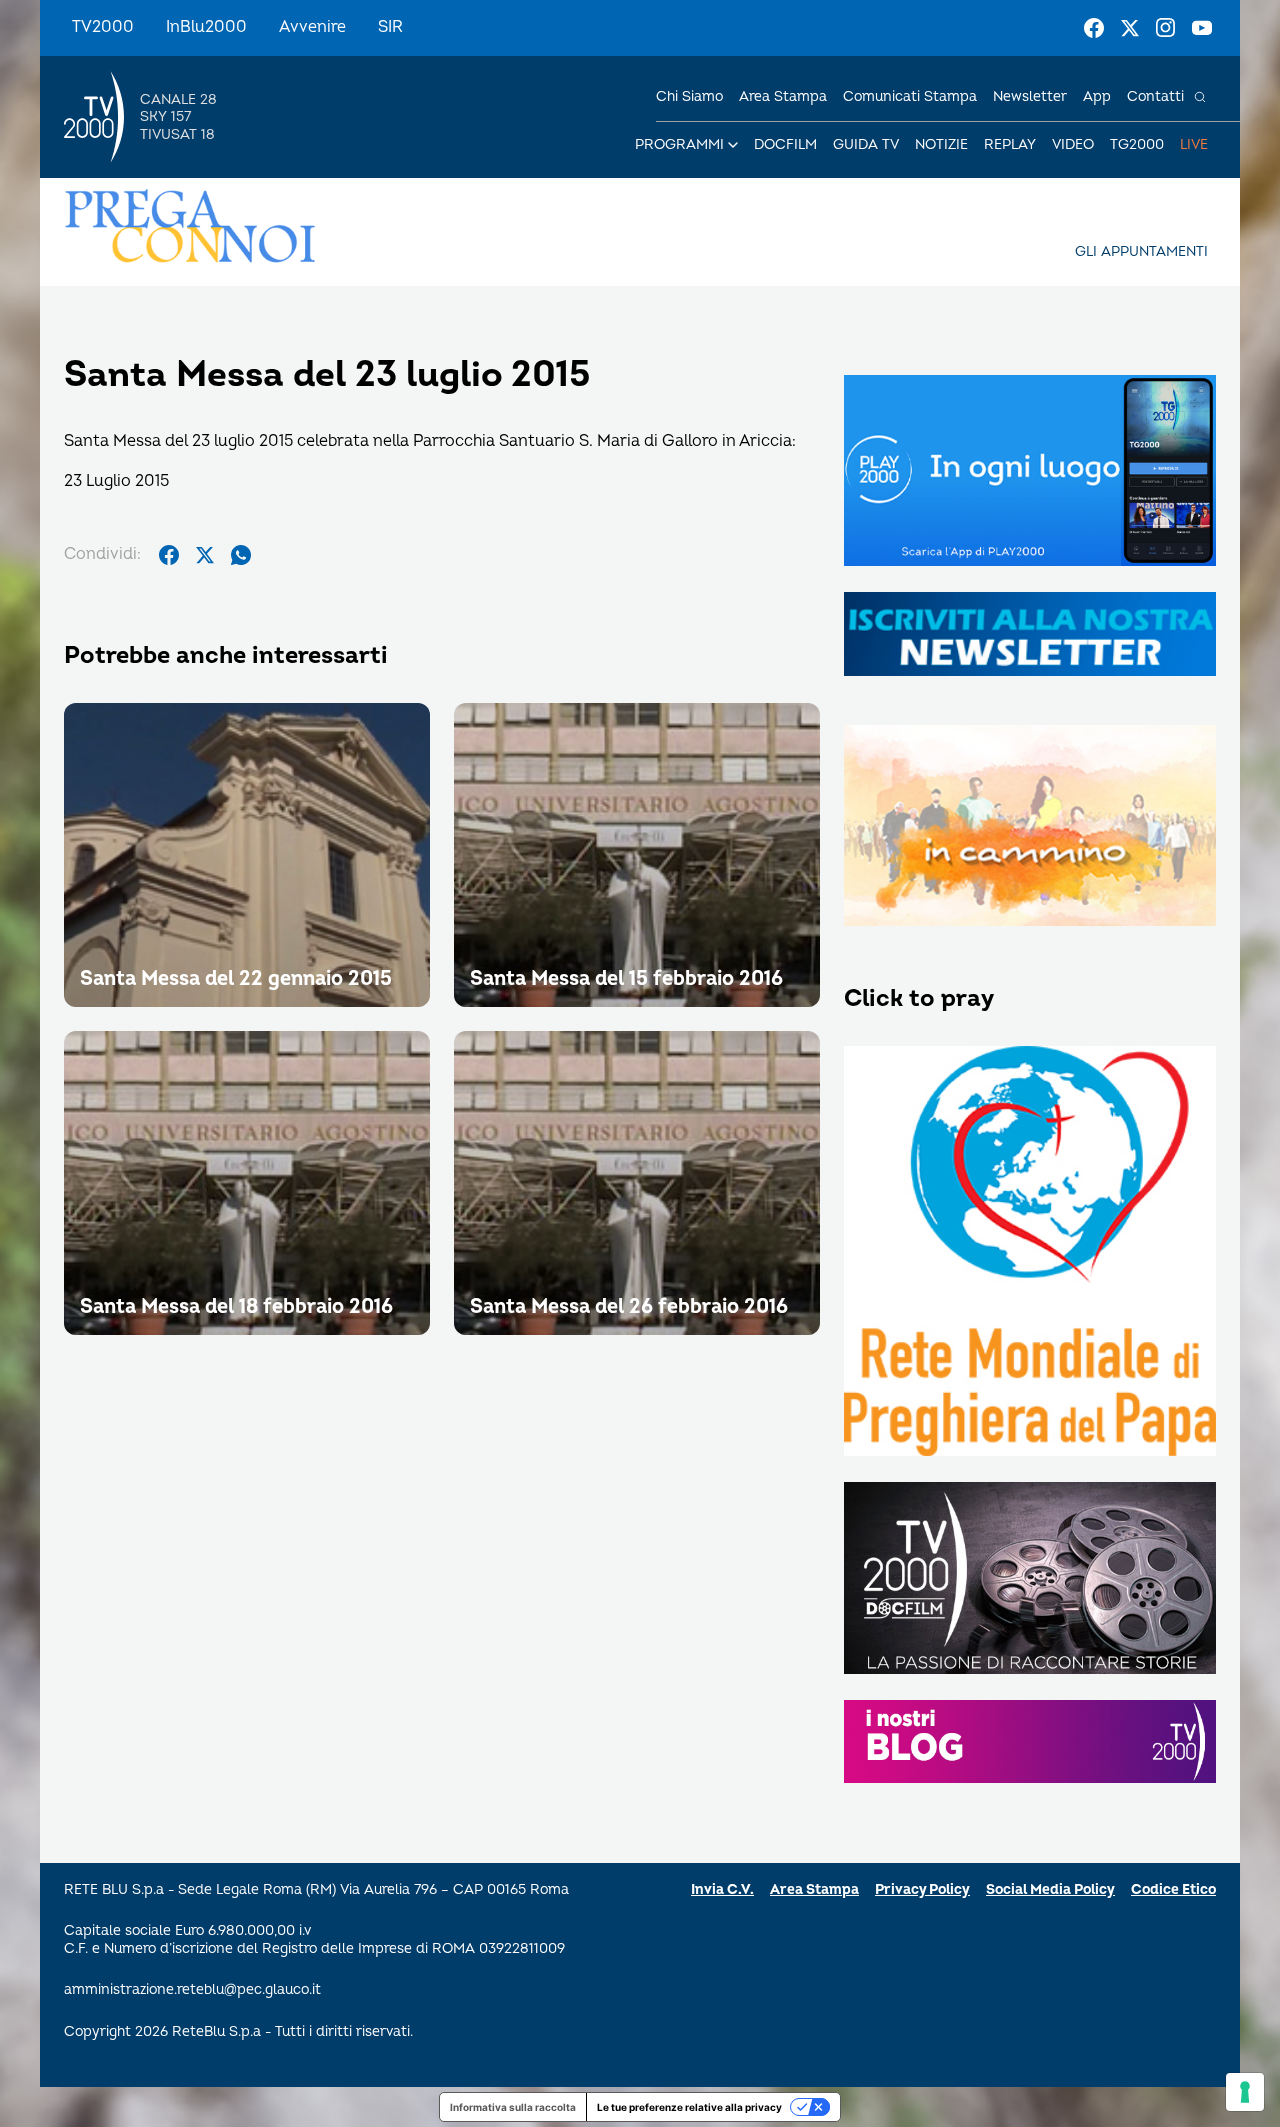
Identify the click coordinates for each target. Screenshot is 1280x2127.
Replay (1010, 144)
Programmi (679, 144)
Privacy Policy (922, 1889)
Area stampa (783, 96)
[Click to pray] (1030, 1253)
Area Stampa (814, 1889)
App (1097, 96)
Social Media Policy (1050, 1889)
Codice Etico (1173, 1889)
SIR (390, 27)
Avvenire (312, 27)
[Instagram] (1166, 28)
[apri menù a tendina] (733, 145)
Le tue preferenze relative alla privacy (689, 2107)
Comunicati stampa (910, 96)
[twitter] (205, 555)
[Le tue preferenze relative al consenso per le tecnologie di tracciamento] (1245, 2092)
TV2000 (103, 27)
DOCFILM (785, 144)
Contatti (1155, 96)
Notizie (941, 144)
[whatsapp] (241, 555)
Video (1073, 144)
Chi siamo (689, 96)
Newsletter (1030, 96)
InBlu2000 (206, 27)
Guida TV (866, 144)
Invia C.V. (722, 1889)
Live (1194, 144)
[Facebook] (1094, 28)
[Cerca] (1200, 97)
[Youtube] (1202, 28)
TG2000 (1137, 144)
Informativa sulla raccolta (513, 2107)
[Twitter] (1130, 28)
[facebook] (169, 555)
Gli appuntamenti (1141, 251)
